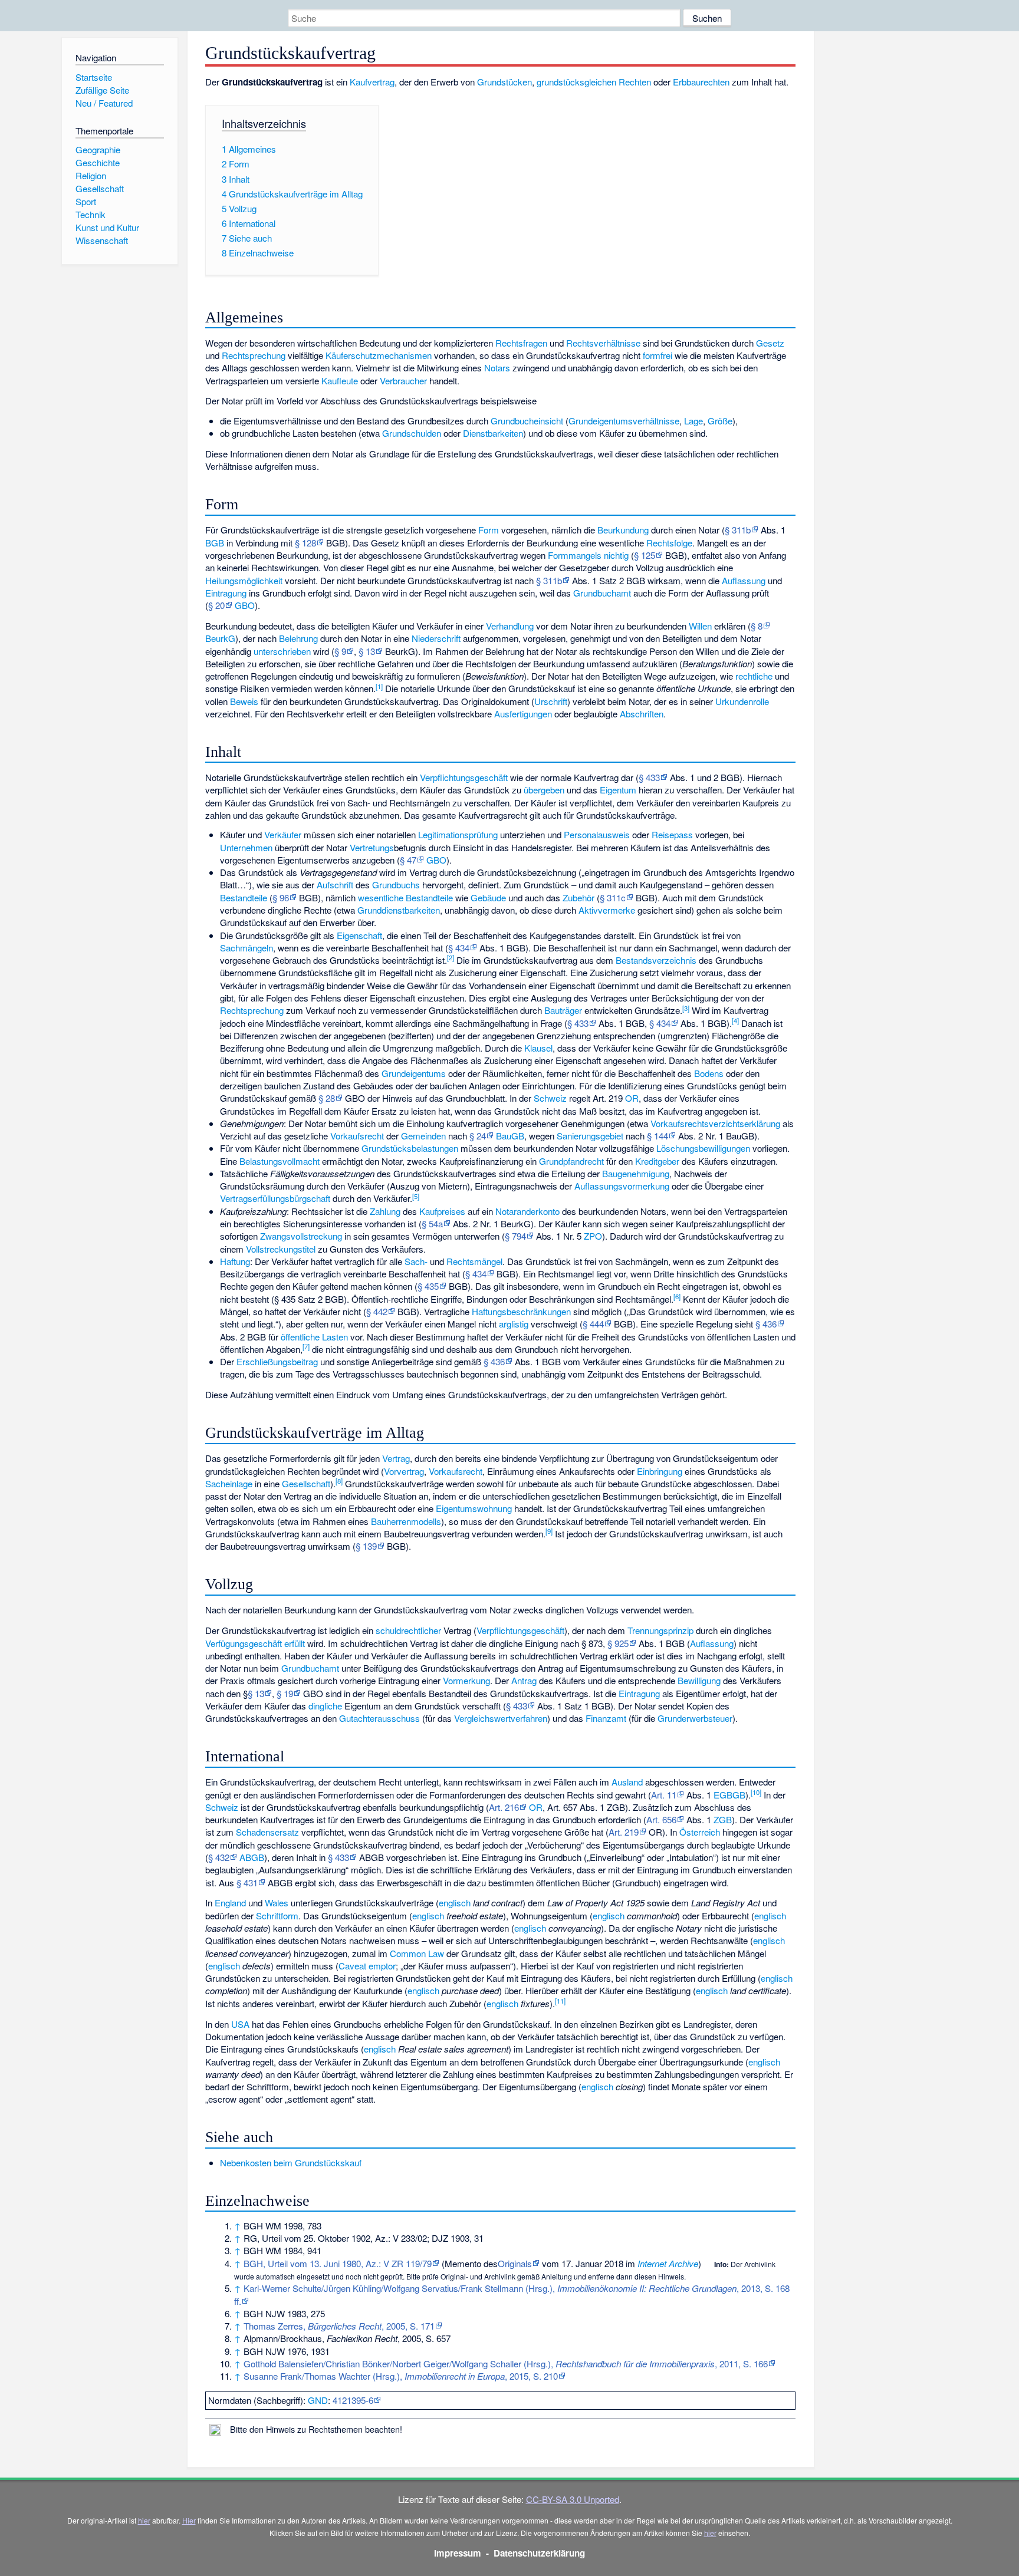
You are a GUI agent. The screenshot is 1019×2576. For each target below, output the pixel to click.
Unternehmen (246, 847)
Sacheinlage (229, 1483)
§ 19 (285, 1693)
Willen (700, 626)
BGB (215, 543)
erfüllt (295, 1643)
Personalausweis (597, 834)
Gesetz (770, 343)
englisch (455, 1903)
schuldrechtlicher (408, 1630)
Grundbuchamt (602, 593)
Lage (693, 421)
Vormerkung (466, 1680)
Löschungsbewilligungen (703, 1148)
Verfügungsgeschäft (244, 1643)
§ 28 (327, 1098)
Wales (277, 1903)
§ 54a (432, 1223)
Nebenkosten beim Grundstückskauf (291, 2162)
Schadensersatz (267, 1832)
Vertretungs (372, 847)
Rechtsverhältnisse (603, 343)
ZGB (723, 1819)
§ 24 (478, 1136)
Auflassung (744, 580)
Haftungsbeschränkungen (521, 1311)
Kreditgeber (657, 1161)
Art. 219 (624, 1832)
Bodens (709, 1073)
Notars (497, 368)
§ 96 (281, 897)
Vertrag (396, 1458)
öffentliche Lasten (314, 1337)
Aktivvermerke (607, 910)
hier (144, 2520)
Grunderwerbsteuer (695, 1718)
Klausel (538, 1048)
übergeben (544, 790)
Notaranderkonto (527, 1211)
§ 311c (613, 897)
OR (632, 1098)
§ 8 (757, 626)
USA (240, 2024)
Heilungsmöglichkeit (244, 580)
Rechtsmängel (474, 1261)
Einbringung (660, 1471)
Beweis (244, 701)
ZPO (593, 1236)
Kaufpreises (442, 1211)
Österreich (700, 1832)
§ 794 (515, 1236)
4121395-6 (353, 2400)
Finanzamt (606, 1718)
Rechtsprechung (254, 355)
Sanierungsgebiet (590, 1136)
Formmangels (575, 555)
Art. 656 (661, 1819)
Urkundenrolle (742, 701)
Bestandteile (244, 897)
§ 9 (340, 651)
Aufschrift (335, 885)
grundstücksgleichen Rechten (594, 82)
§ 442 (377, 1311)
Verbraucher (403, 381)
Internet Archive (668, 2263)
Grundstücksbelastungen (410, 1148)
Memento (463, 2263)
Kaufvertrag (372, 82)
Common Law (417, 1953)
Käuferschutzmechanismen (379, 355)
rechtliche (754, 676)
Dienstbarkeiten (493, 433)
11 (560, 2001)
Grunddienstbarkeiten (399, 910)
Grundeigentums (414, 1073)
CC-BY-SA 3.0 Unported (573, 2499)
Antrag (524, 1680)
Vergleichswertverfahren (501, 1718)
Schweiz (550, 1098)
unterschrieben (282, 651)
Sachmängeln (246, 948)
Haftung (235, 1261)
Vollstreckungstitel (281, 1249)
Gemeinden (423, 1136)
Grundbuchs (396, 885)
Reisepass (672, 834)
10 (756, 1792)
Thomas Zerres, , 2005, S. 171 (339, 2326)
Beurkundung (623, 530)
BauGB (510, 1136)
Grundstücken (504, 82)
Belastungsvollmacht (280, 1161)
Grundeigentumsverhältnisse (624, 421)
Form (489, 530)
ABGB (252, 1857)
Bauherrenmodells (406, 1521)
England (230, 1903)
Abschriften (642, 714)
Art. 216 (504, 1807)
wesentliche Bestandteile (405, 897)
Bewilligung (699, 1680)
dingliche (325, 1706)
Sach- (416, 1261)
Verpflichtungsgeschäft (464, 777)
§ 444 (593, 1324)
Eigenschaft (359, 935)
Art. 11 (664, 1795)
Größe (720, 421)
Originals (515, 2263)
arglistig (514, 1324)
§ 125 (645, 555)
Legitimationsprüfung (458, 834)
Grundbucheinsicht (527, 421)
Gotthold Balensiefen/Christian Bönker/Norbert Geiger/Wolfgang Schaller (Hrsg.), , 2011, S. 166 (506, 2363)
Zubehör (578, 897)
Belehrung (298, 638)
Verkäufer (283, 834)
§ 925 (618, 1643)
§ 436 (766, 1324)
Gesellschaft (306, 1483)
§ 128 (305, 543)
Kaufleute (340, 381)
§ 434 (459, 948)
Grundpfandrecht (571, 1161)
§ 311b (738, 530)
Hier (189, 2520)
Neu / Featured (104, 103)
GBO (245, 605)
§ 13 (367, 651)
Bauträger (563, 1010)
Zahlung (385, 1211)
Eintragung (226, 593)
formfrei (658, 355)
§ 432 (219, 1857)
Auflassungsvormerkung (622, 1186)
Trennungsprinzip (660, 1630)
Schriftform (277, 1915)
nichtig (616, 555)
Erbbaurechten (701, 82)
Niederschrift (436, 638)
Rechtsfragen (521, 343)
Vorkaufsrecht (357, 1136)
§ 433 (649, 777)
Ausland (627, 1782)
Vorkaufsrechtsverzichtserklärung (715, 1123)
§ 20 (216, 605)
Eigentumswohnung (474, 1508)
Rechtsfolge (669, 543)
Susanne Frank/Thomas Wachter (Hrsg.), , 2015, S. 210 (401, 2376)
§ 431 (247, 1882)
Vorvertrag (404, 1471)
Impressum (458, 2553)
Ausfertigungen (523, 714)
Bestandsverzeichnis (656, 960)
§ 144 (658, 1136)
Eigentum (618, 790)
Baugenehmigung (636, 1173)
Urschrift (551, 701)
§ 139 (366, 1546)
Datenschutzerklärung (539, 2553)
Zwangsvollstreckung (301, 1236)
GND (318, 2400)
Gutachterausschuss (379, 1718)
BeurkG (220, 638)
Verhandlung (510, 626)
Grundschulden (412, 433)
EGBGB (729, 1795)
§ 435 (428, 1286)
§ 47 (408, 860)
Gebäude (488, 897)
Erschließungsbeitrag (277, 1361)
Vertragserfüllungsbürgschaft (275, 1198)
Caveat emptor (367, 1966)
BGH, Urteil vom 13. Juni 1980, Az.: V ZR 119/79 (338, 2263)
